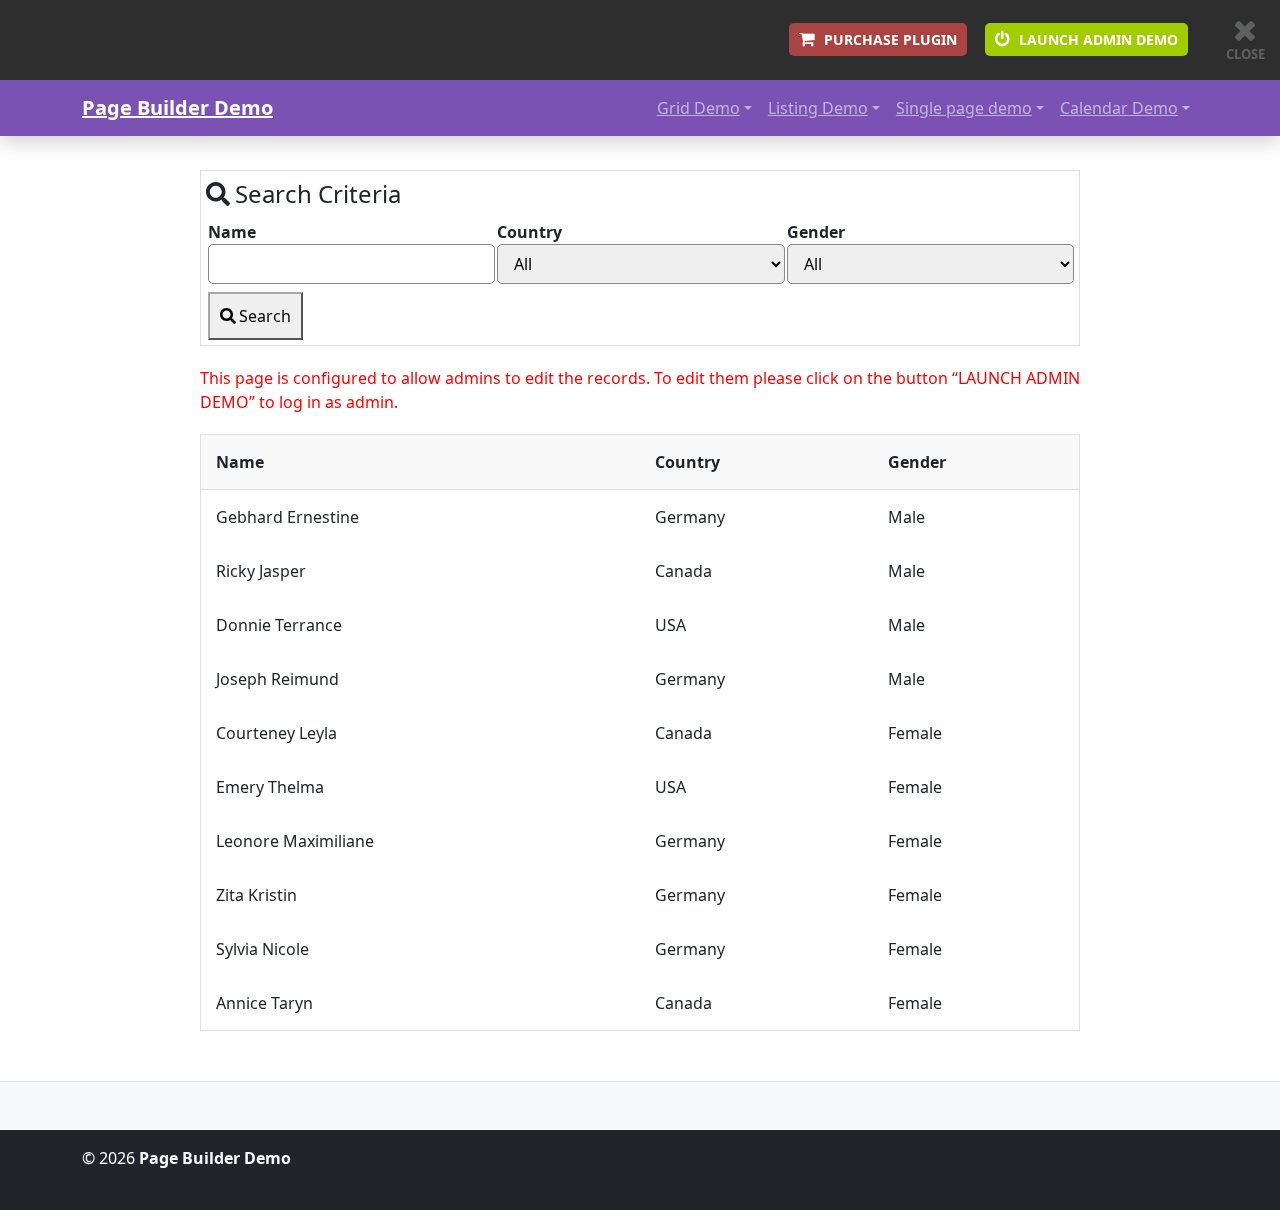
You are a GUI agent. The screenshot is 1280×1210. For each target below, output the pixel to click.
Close (1245, 54)
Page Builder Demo (177, 107)
